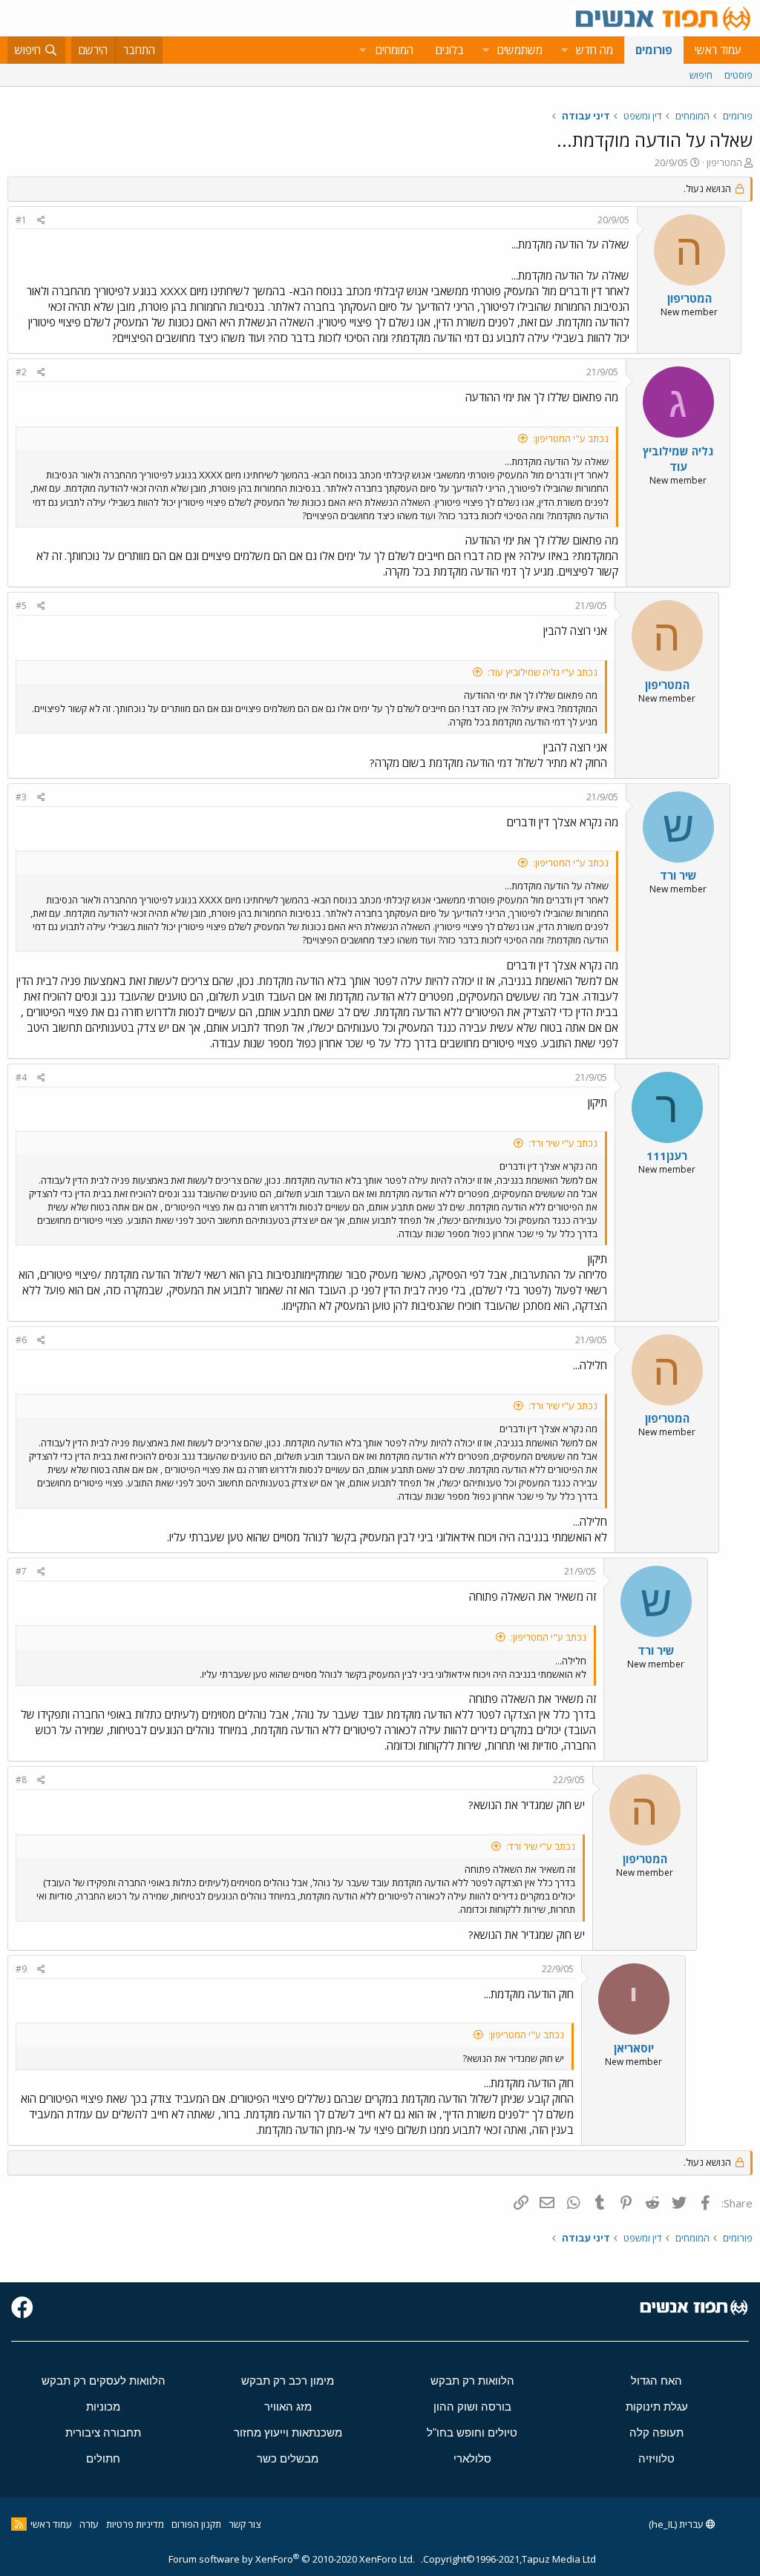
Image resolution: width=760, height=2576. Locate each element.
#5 (21, 606)
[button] (564, 50)
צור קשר (245, 2524)
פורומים (654, 50)
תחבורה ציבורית (103, 2432)
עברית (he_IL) (677, 2524)
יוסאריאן (634, 2048)
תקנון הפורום (196, 2524)
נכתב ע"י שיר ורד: (563, 1143)
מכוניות (103, 2407)
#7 (21, 1571)
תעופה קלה (656, 2432)
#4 (21, 1077)
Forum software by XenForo (292, 2559)
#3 (21, 797)
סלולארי (472, 2458)
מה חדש (594, 50)
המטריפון (724, 162)
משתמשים (520, 50)
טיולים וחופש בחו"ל (472, 2432)
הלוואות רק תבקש (472, 2381)
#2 (21, 372)
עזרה (89, 2524)
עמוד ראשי (718, 50)
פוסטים (738, 75)
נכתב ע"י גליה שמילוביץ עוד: (543, 672)
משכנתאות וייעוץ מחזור (288, 2432)
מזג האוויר (288, 2407)
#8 (21, 1780)
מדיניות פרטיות (135, 2524)
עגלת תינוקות (657, 2407)
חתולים (103, 2458)
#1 (21, 220)
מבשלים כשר (288, 2458)
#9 (21, 1969)
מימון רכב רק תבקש (288, 2381)
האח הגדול (656, 2381)
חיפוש (701, 75)
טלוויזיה (656, 2458)
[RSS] (19, 2524)
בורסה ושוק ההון (472, 2407)
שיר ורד (678, 875)
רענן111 (667, 1156)
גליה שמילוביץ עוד (678, 459)
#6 (21, 1340)
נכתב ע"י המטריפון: (571, 438)
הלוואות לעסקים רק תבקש (104, 2381)
